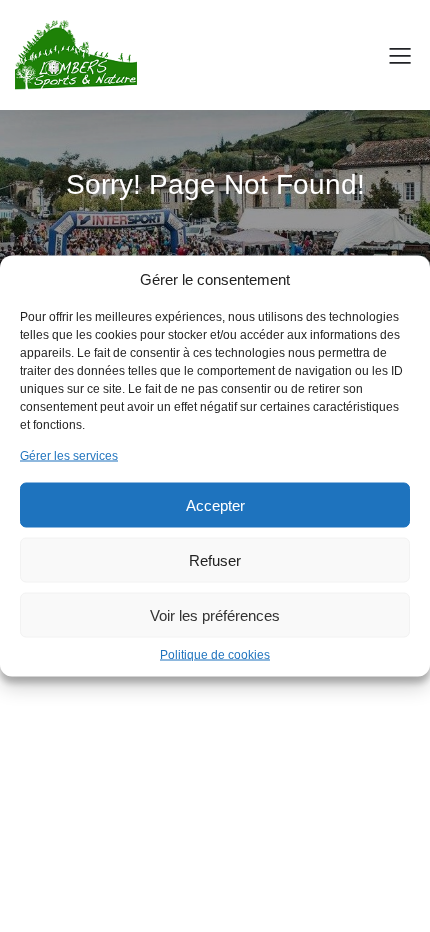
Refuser (215, 559)
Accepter (215, 504)
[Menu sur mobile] (400, 55)
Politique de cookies (215, 655)
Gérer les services (69, 456)
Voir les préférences (215, 614)
